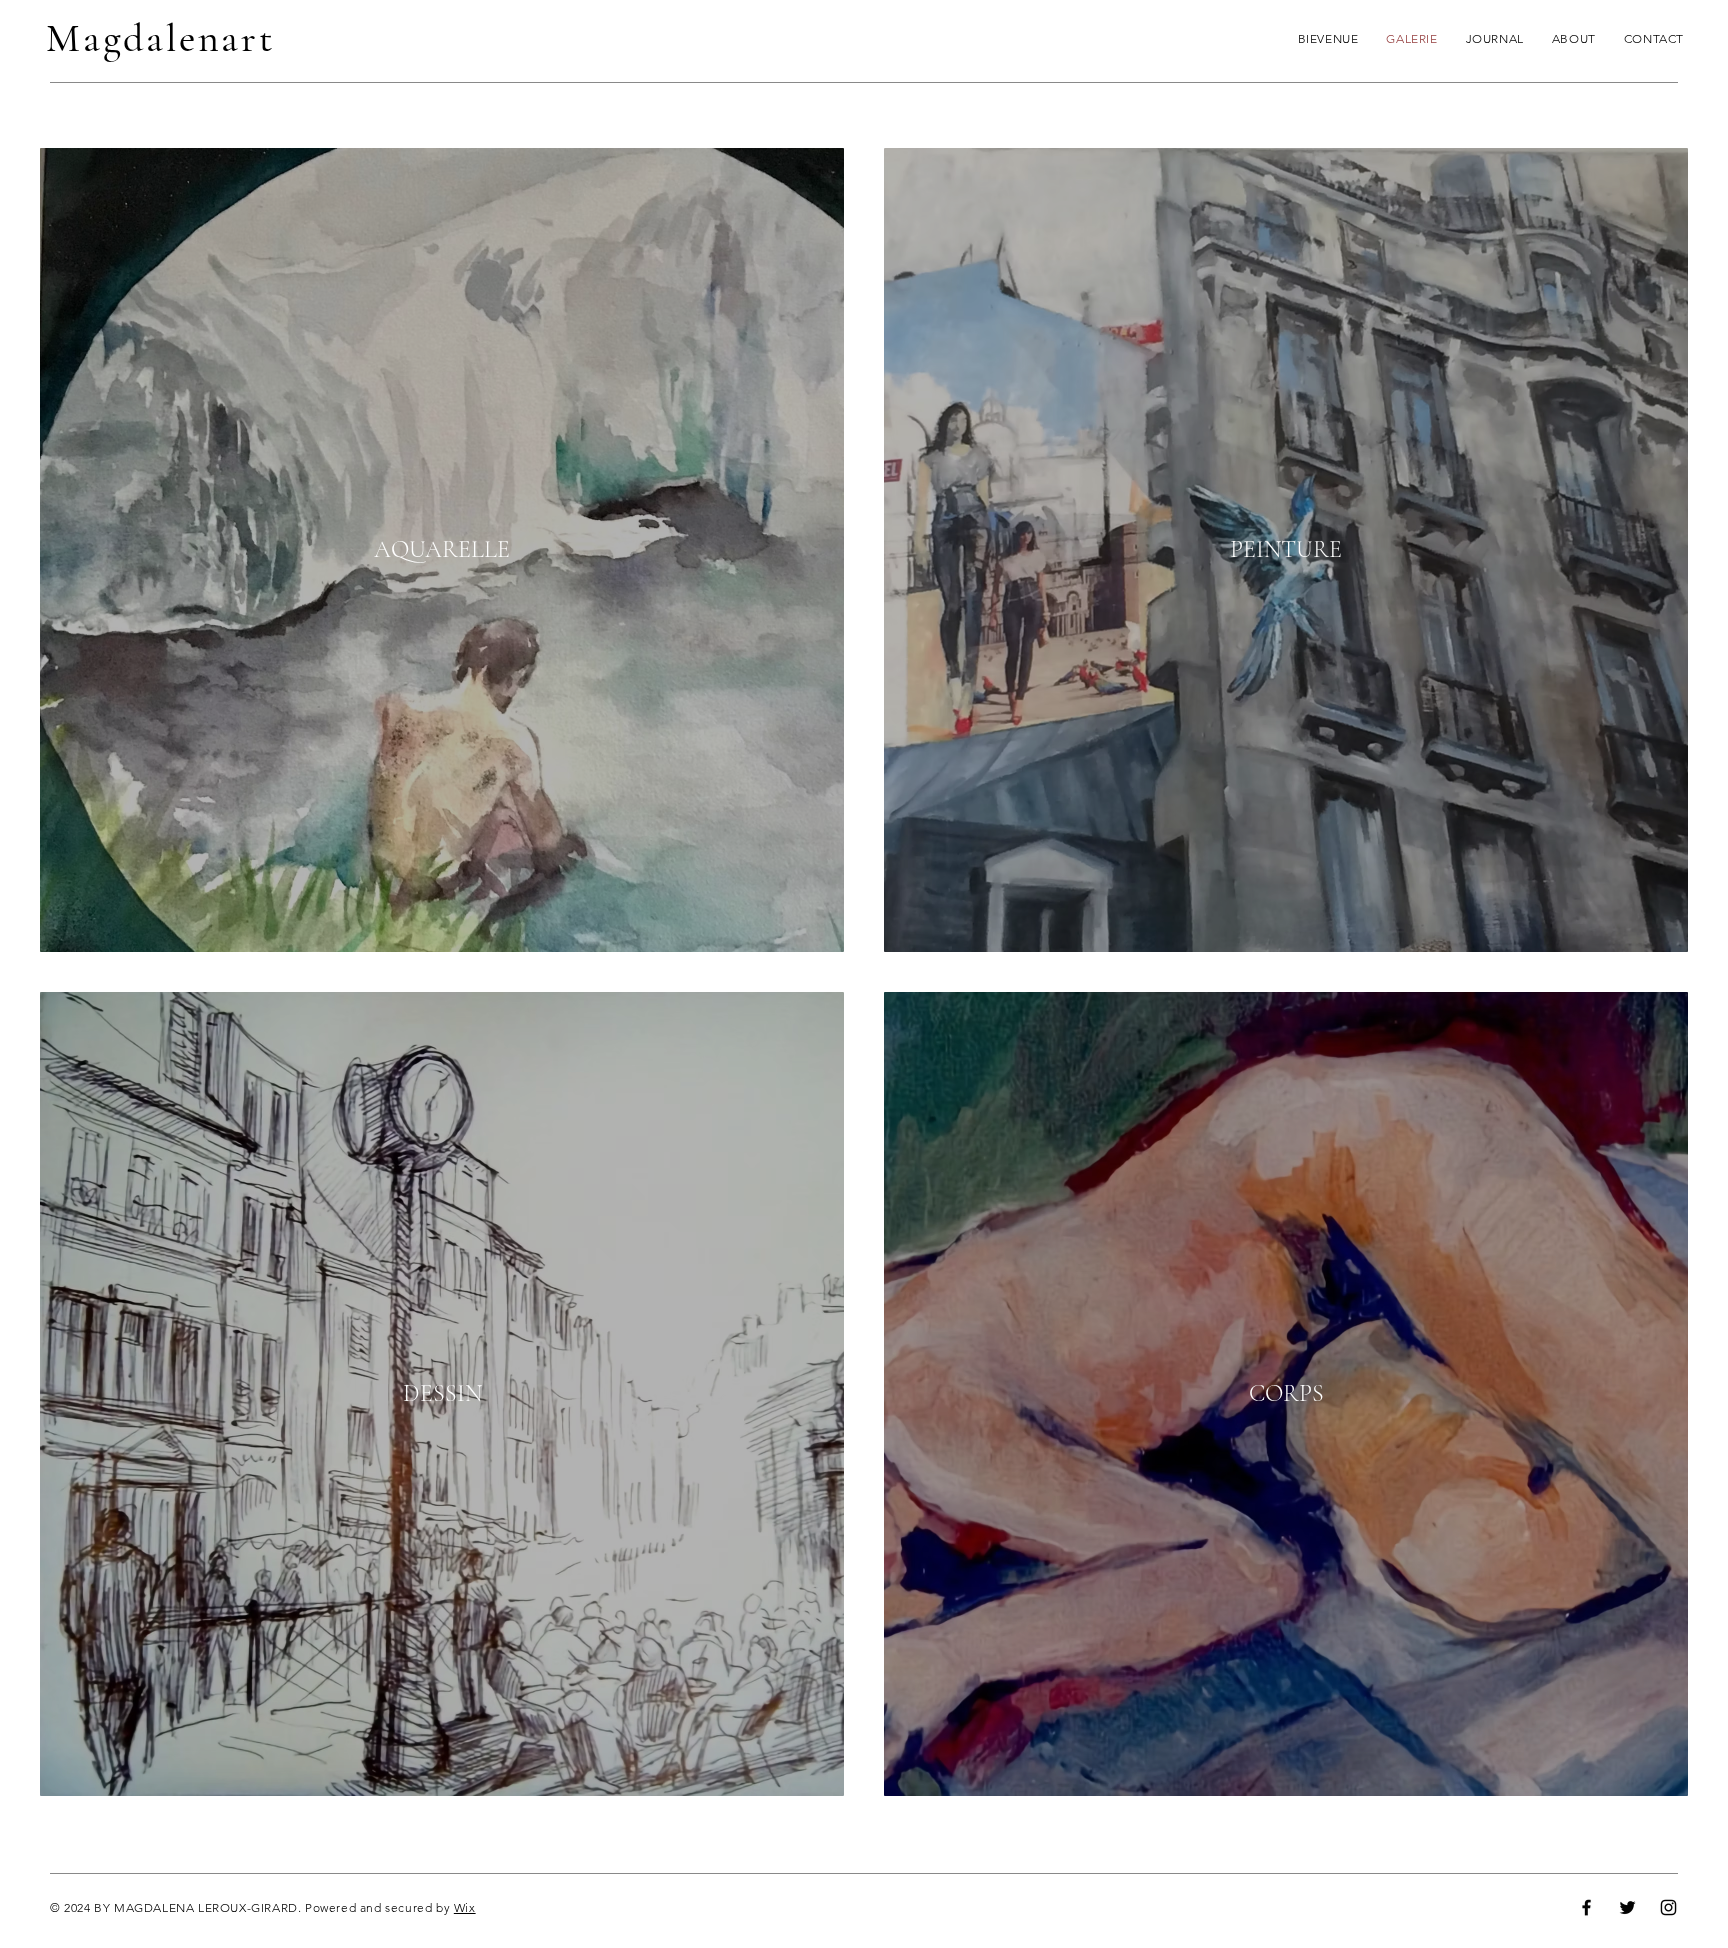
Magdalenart (161, 38)
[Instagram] (1668, 1907)
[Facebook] (1586, 1907)
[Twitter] (1627, 1907)
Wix (465, 1907)
